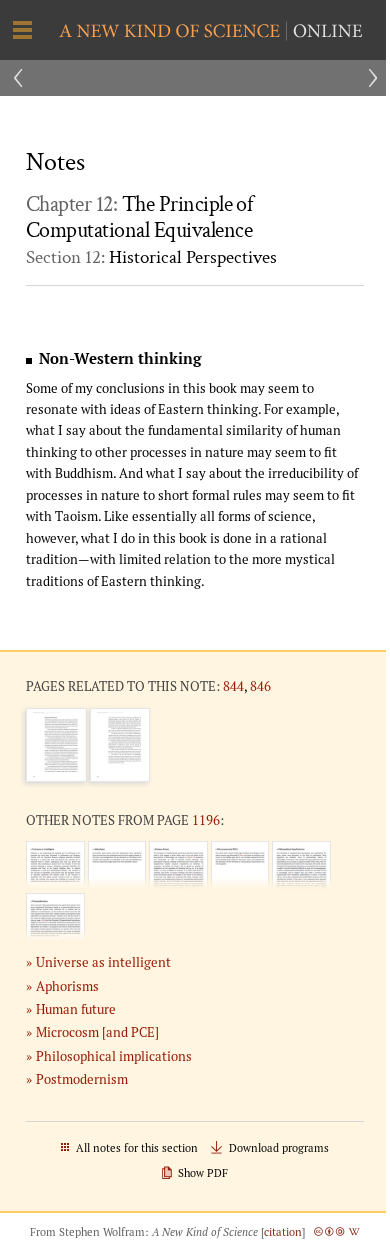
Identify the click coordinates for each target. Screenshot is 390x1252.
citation (283, 1232)
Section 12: (151, 257)
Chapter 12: (139, 218)
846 (260, 686)
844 (233, 686)
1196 (206, 820)
